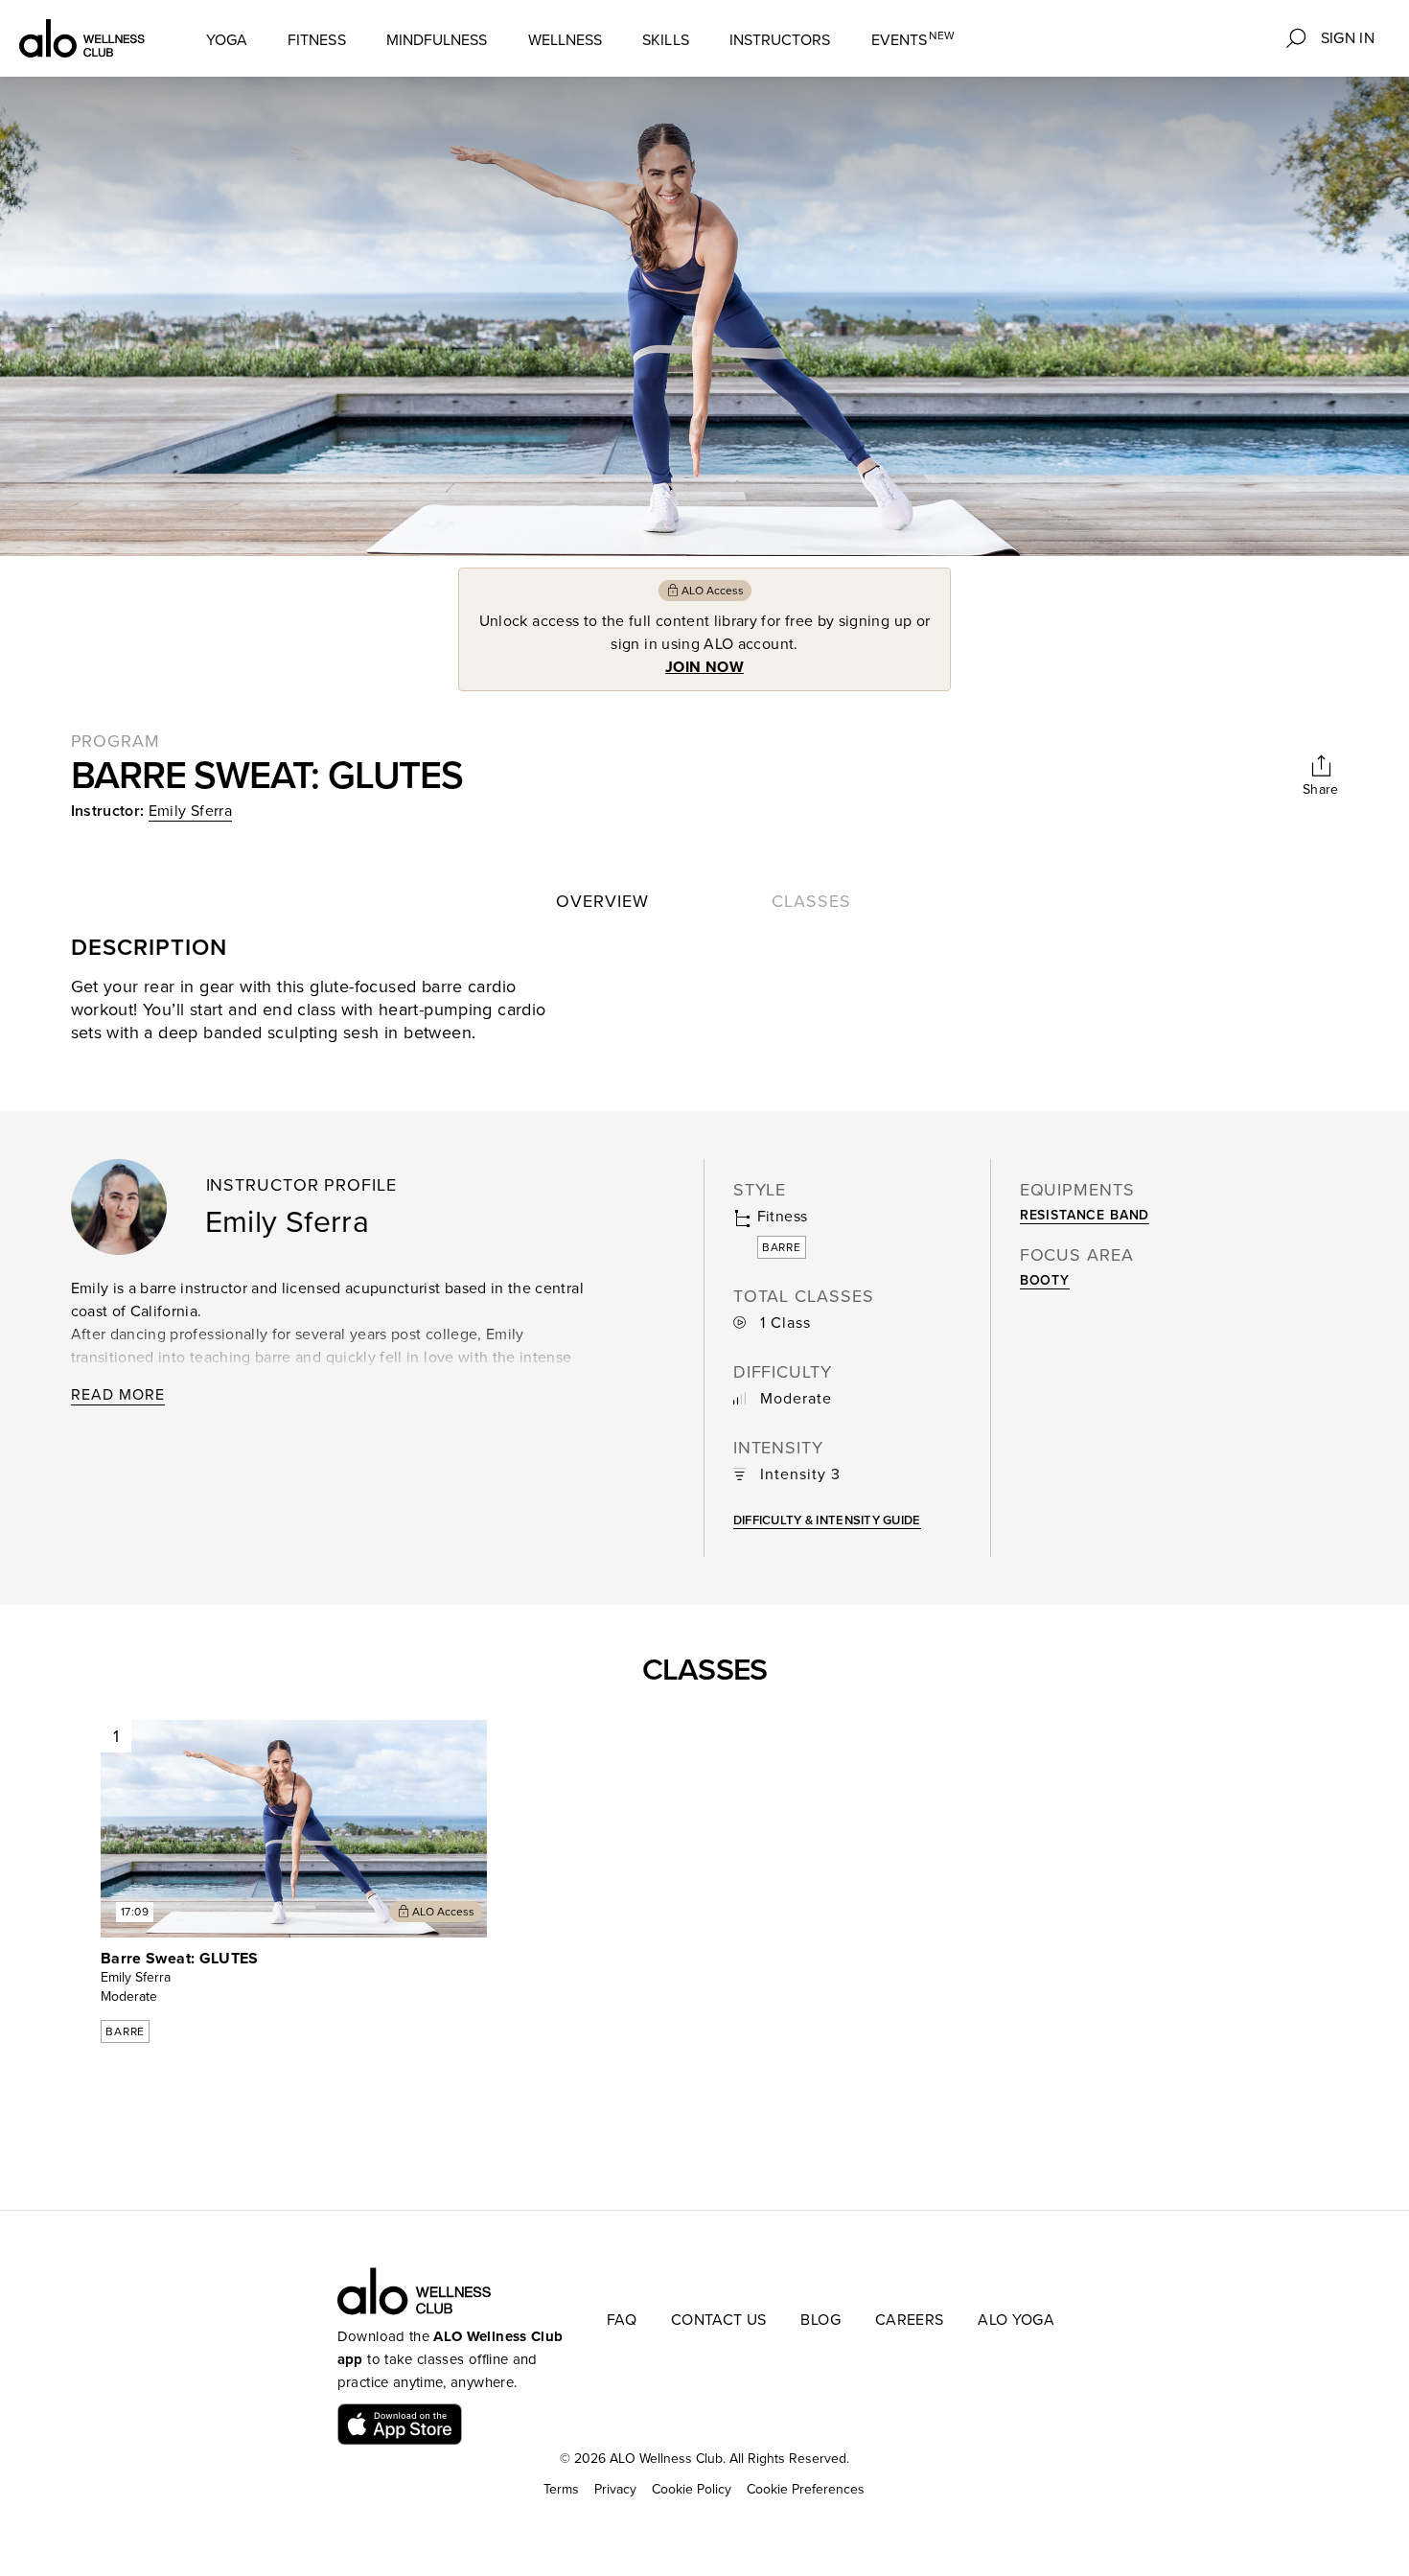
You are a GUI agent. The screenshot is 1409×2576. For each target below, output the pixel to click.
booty (1045, 1280)
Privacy (615, 2489)
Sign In (1348, 38)
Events (913, 40)
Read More (118, 1395)
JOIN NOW (704, 667)
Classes (811, 901)
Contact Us (719, 2320)
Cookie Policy (692, 2489)
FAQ (622, 2320)
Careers (909, 2320)
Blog (820, 2320)
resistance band (1085, 1215)
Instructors (780, 40)
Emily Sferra (190, 811)
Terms (561, 2489)
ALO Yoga (1016, 2320)
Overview (602, 901)
